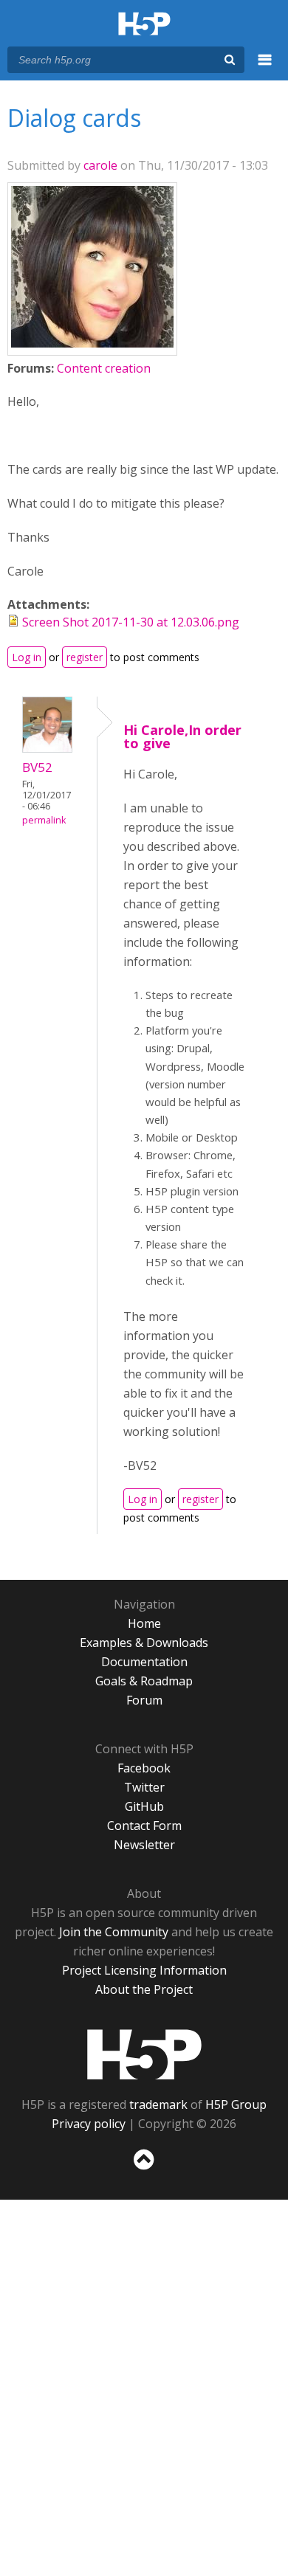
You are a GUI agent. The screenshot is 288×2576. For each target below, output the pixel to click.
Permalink (44, 820)
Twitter (144, 1787)
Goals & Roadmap (144, 1681)
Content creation (104, 368)
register (85, 657)
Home (144, 1623)
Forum (144, 1700)
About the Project (144, 1989)
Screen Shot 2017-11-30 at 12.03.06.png (131, 622)
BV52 (37, 767)
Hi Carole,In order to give (182, 736)
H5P (144, 2054)
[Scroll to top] (144, 2170)
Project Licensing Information (144, 1970)
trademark (158, 2104)
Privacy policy (89, 2124)
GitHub (144, 1806)
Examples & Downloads (144, 1643)
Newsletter (144, 1845)
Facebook (144, 1768)
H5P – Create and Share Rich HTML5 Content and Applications (144, 25)
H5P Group (236, 2104)
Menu (265, 68)
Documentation (144, 1662)
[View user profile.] (92, 343)
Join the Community (114, 1932)
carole (100, 165)
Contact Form (144, 1826)
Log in (27, 657)
